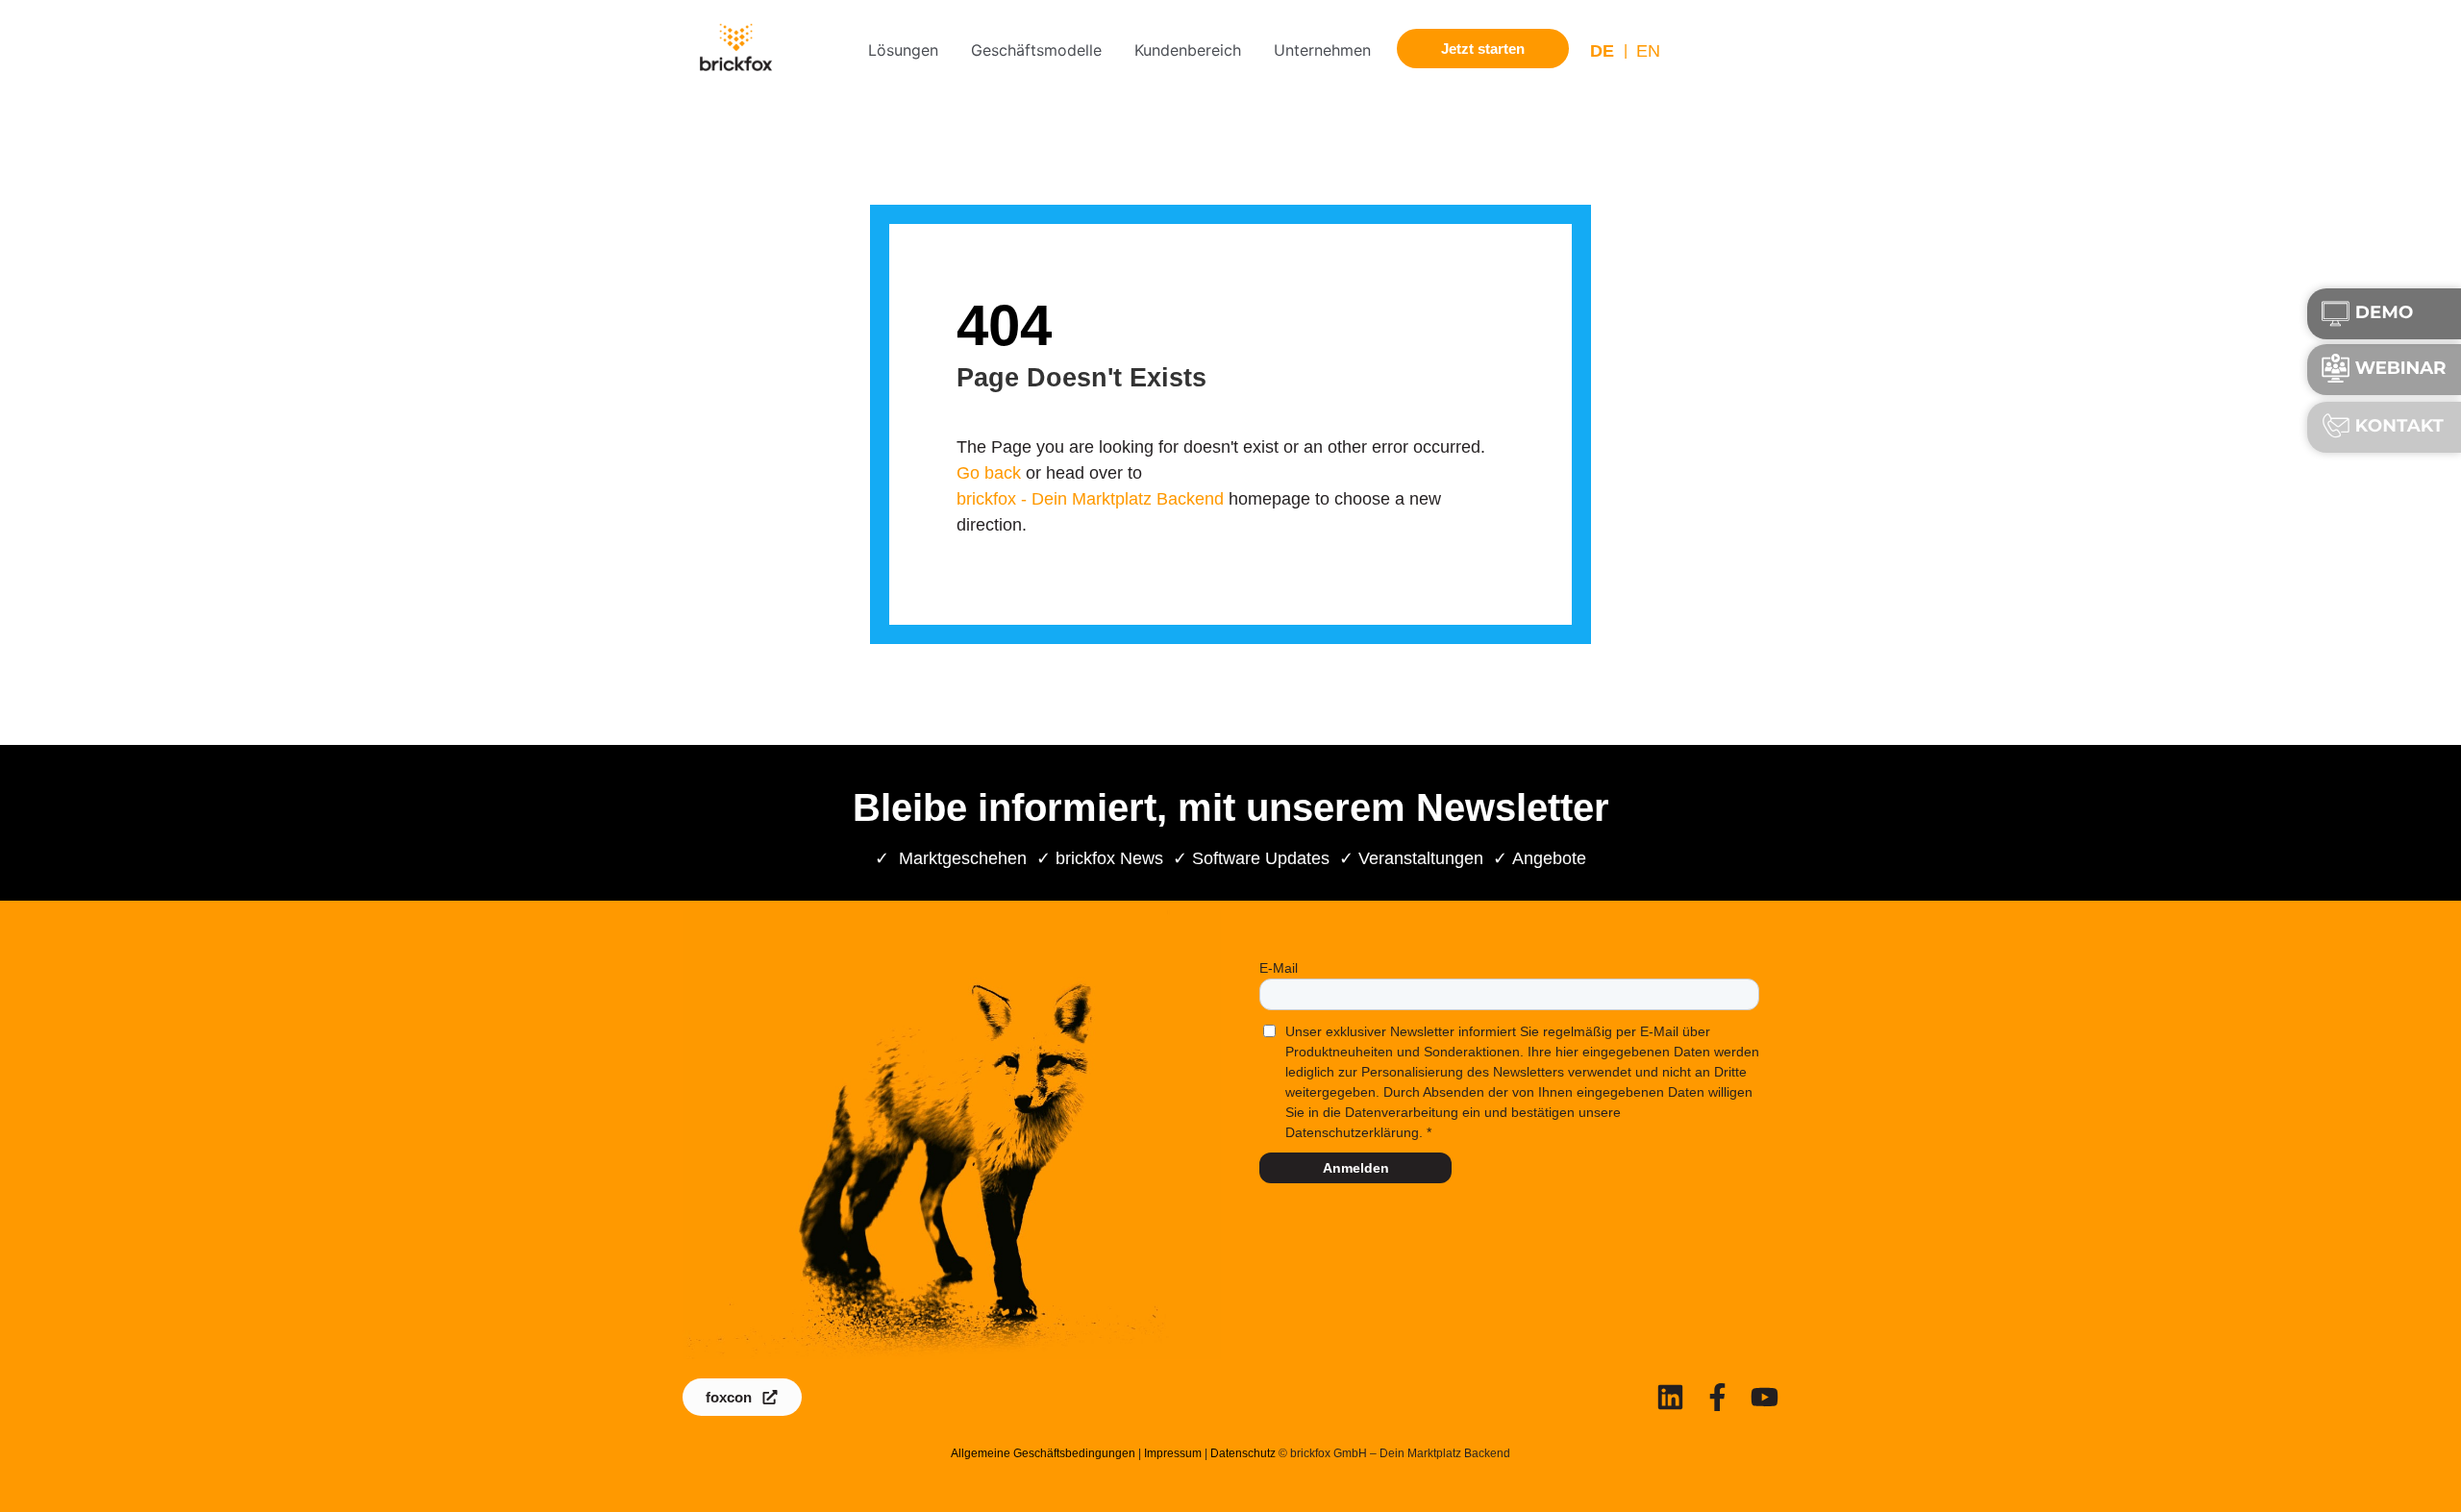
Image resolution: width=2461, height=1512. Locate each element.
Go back (989, 473)
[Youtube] (1765, 1397)
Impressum (1173, 1453)
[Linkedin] (1670, 1397)
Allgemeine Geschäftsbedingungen (1043, 1453)
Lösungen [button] (903, 50)
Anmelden (1356, 1168)
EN (1648, 51)
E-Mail (1279, 968)
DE (1602, 51)
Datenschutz (1243, 1453)
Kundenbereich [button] (1188, 50)
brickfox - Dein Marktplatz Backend (1090, 499)
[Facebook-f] (1717, 1397)
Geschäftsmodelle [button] (1036, 50)
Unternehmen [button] (1322, 50)
